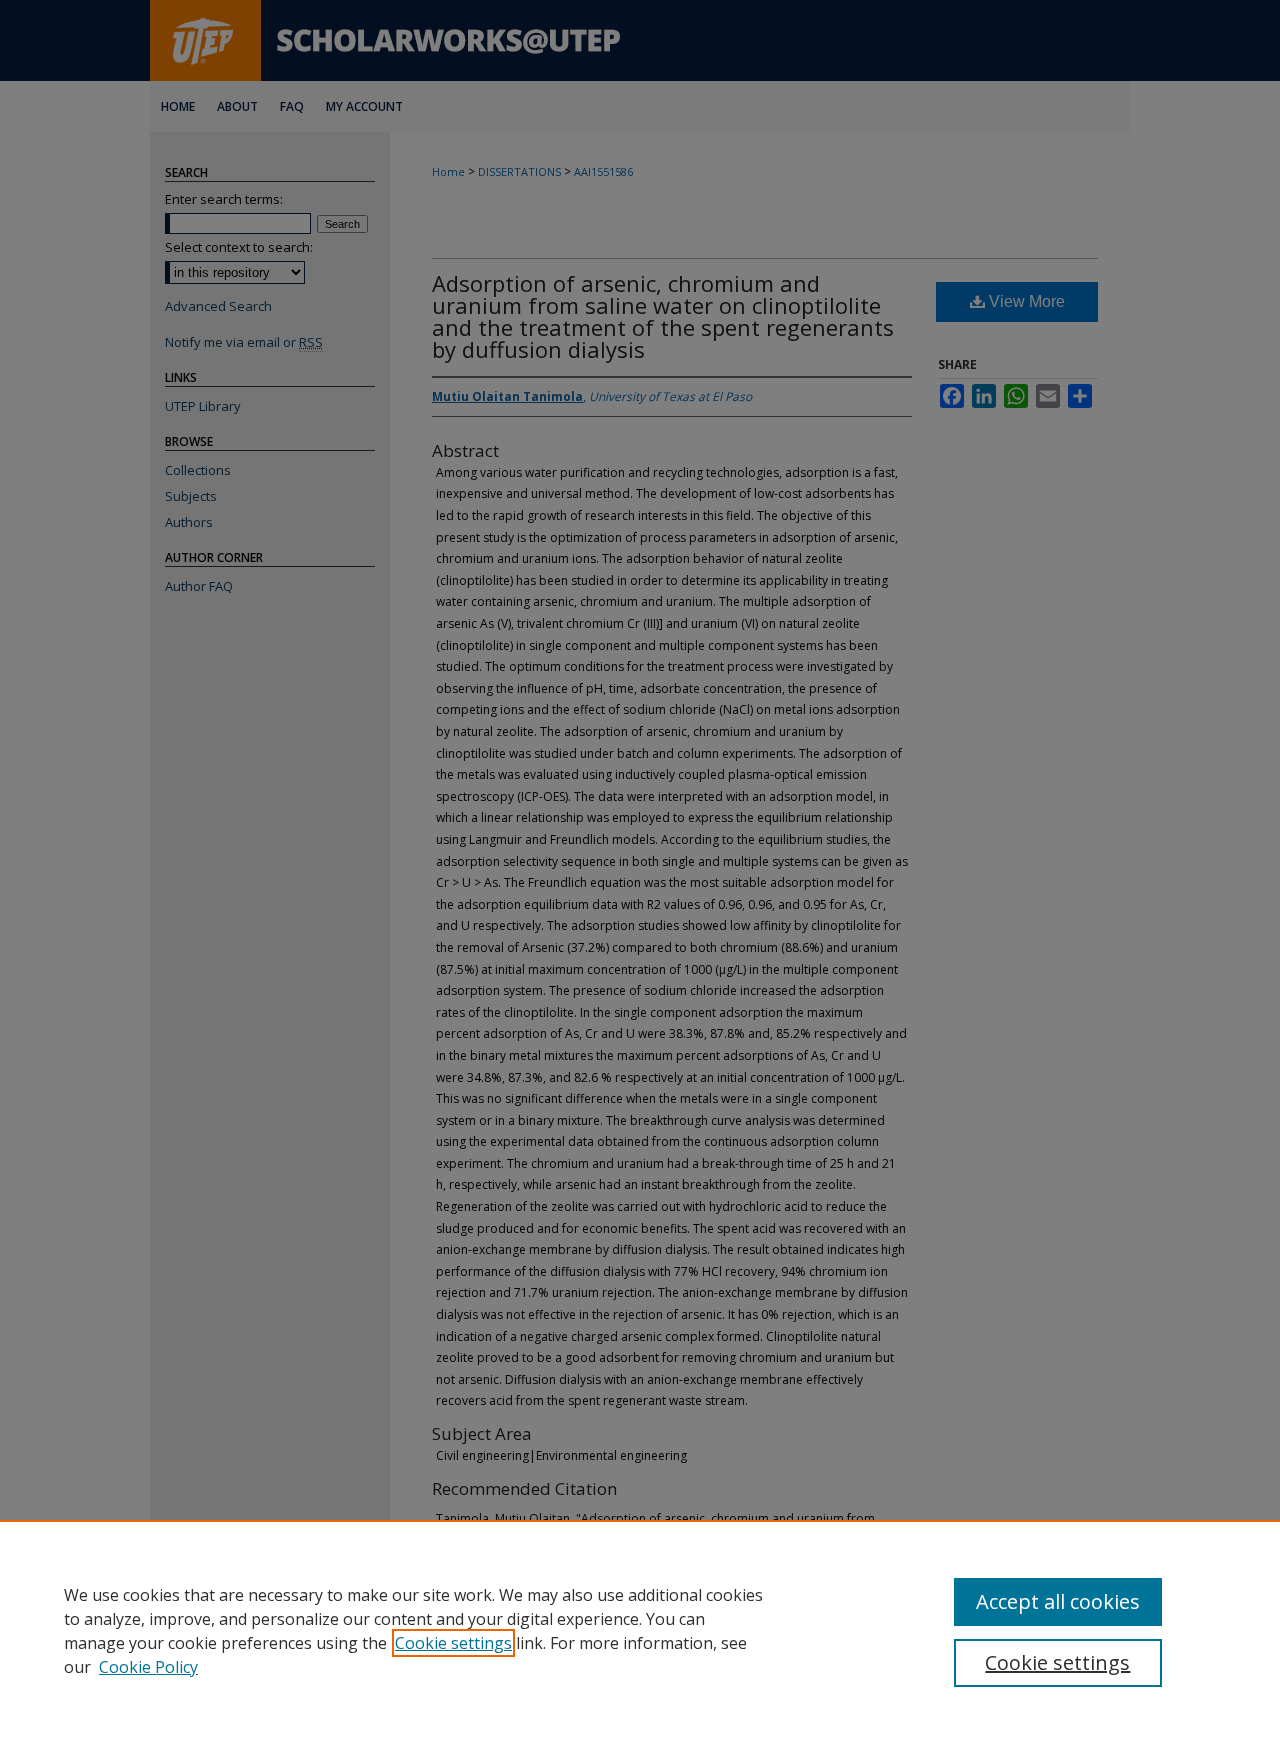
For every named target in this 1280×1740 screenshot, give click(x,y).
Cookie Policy (148, 1667)
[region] (640, 1630)
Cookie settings (453, 1643)
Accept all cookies (1058, 1601)
